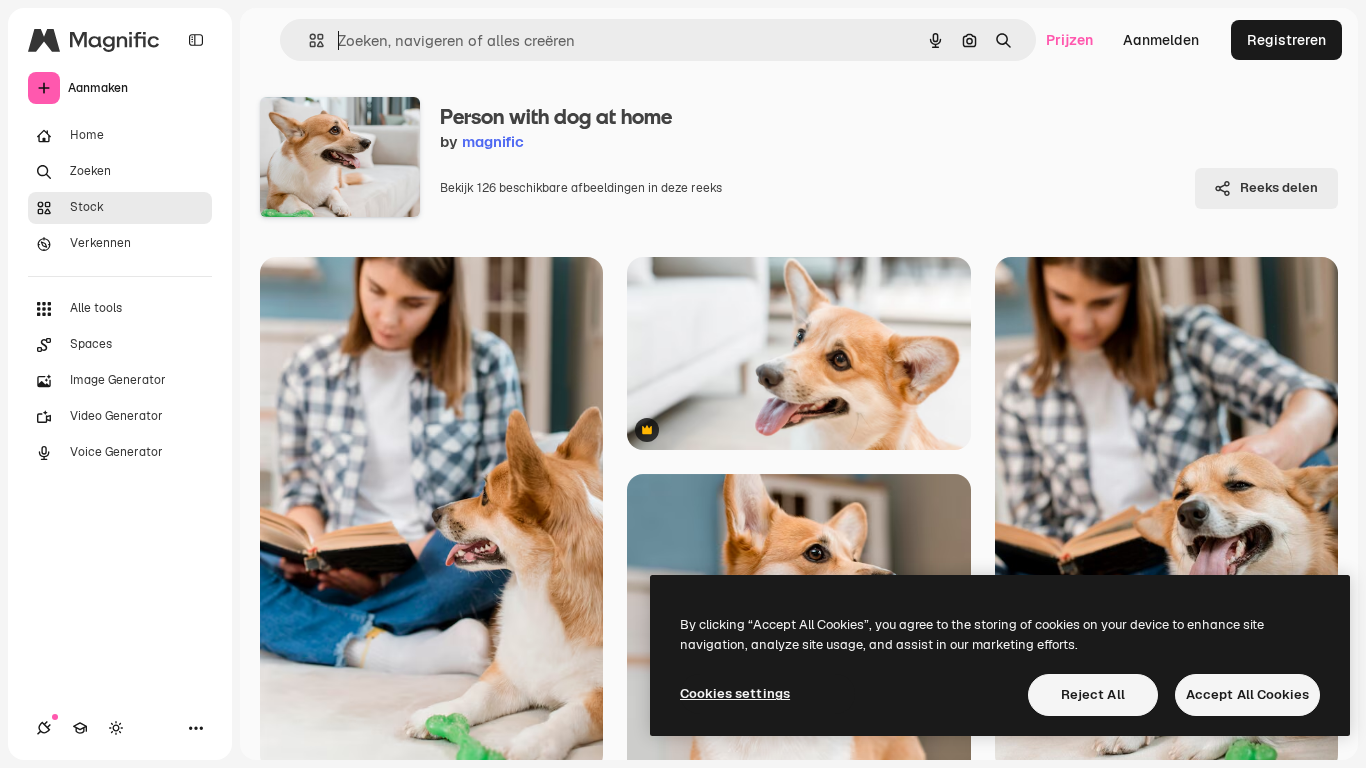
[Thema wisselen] (116, 728)
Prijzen (1069, 40)
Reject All (1093, 694)
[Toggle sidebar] (196, 40)
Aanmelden (1161, 40)
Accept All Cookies (1247, 694)
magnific (493, 141)
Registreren (1286, 40)
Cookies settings (735, 693)
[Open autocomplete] (308, 40)
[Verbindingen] (44, 728)
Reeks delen (1279, 187)
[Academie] (80, 728)
